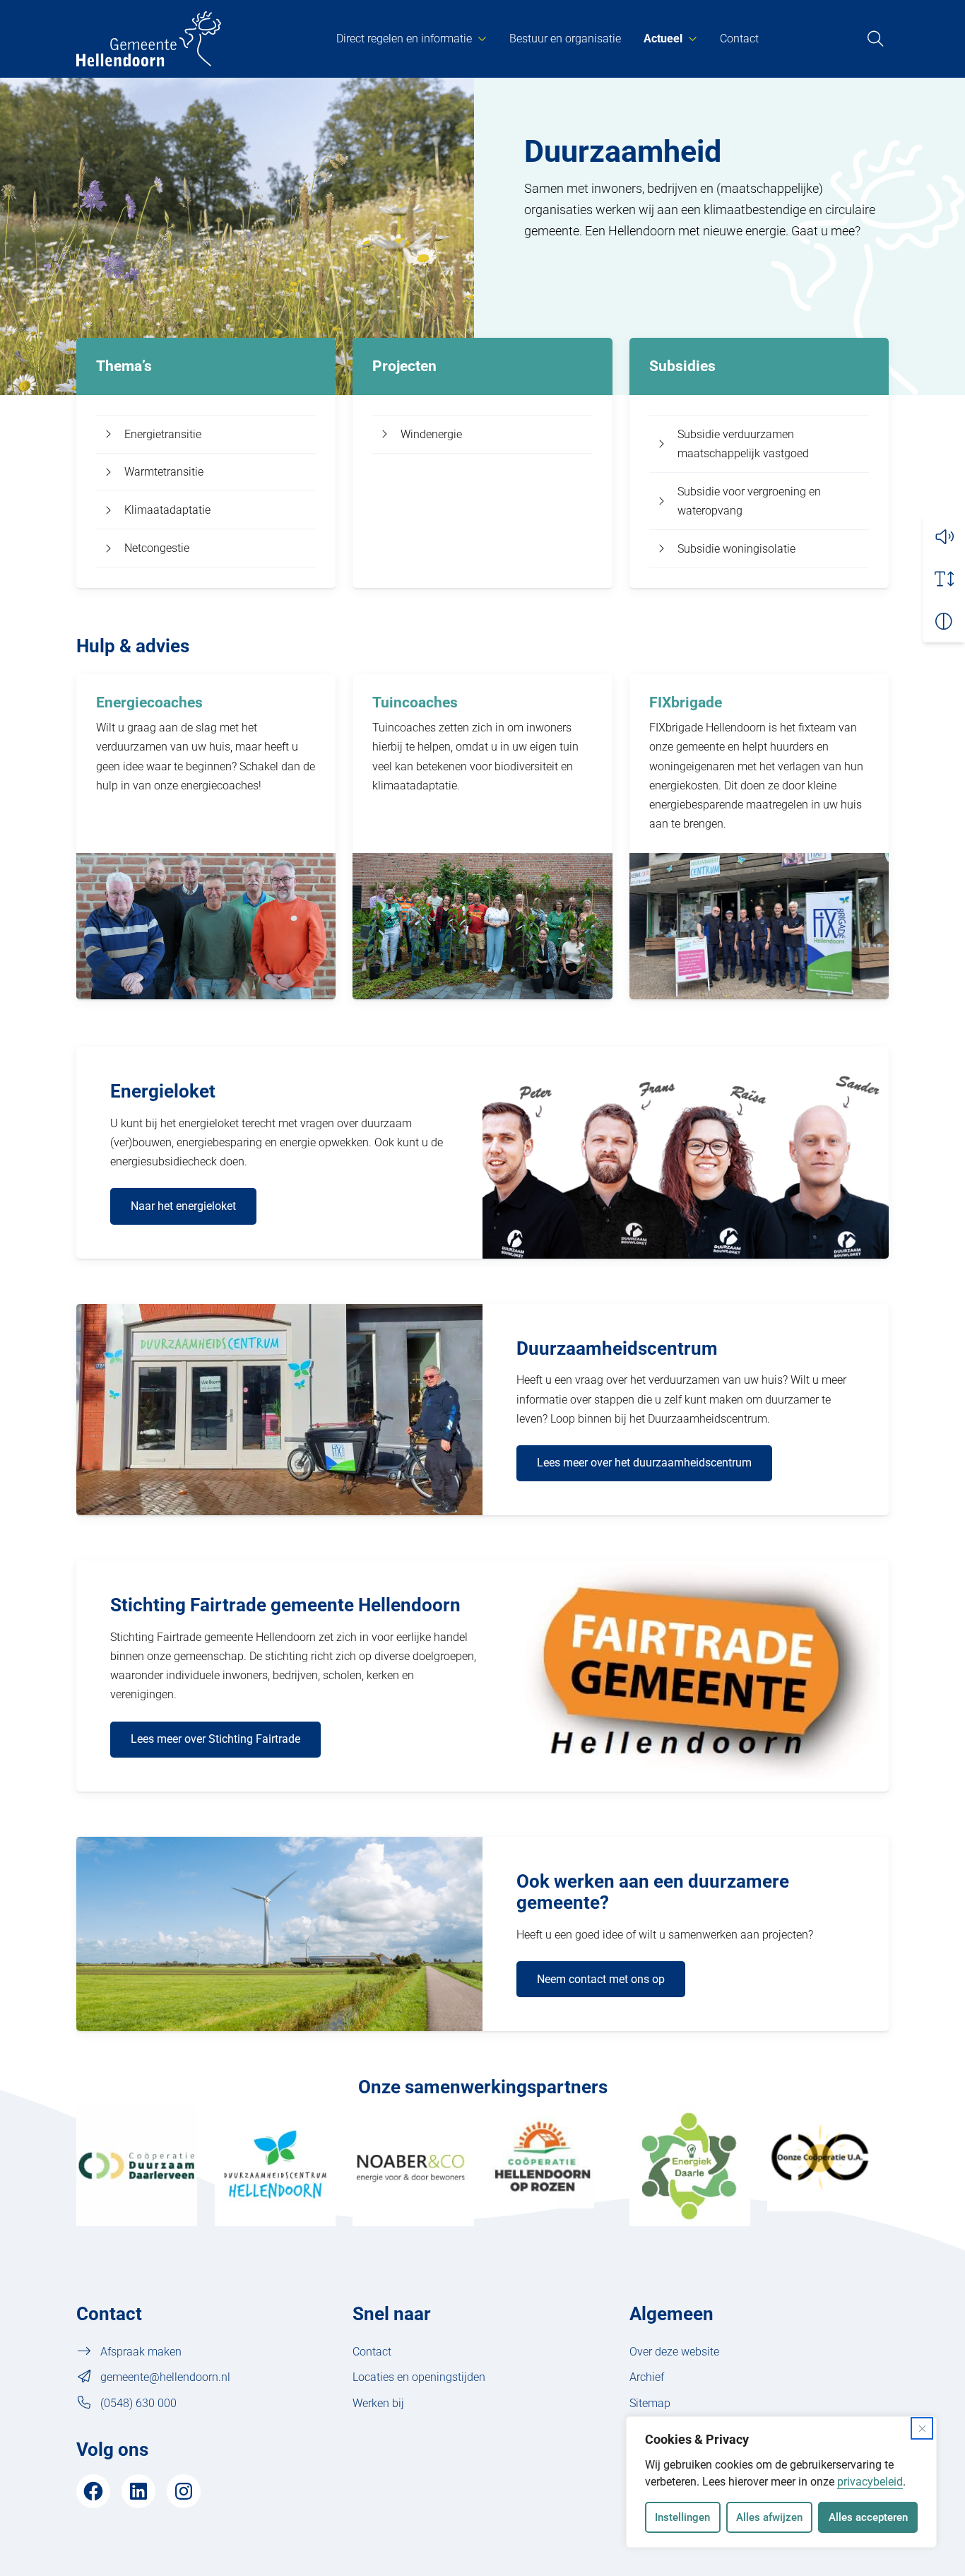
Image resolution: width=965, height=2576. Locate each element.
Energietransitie (163, 434)
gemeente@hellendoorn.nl (165, 2377)
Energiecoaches (149, 702)
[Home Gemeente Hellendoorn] (149, 39)
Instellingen (682, 2517)
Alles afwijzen (769, 2517)
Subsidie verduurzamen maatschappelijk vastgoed (743, 444)
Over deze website (674, 2352)
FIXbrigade (686, 702)
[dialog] (781, 2482)
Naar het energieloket (183, 1206)
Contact (739, 39)
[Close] (922, 2428)
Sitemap (650, 2403)
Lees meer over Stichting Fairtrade (215, 1739)
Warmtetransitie (164, 472)
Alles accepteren (868, 2517)
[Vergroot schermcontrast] (944, 621)
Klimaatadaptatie (167, 510)
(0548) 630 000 (138, 2403)
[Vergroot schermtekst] (944, 579)
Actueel (663, 39)
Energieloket (163, 1091)
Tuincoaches (415, 702)
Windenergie (431, 434)
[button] (944, 536)
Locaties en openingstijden (419, 2377)
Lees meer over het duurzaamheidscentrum (644, 1463)
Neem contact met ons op (601, 1979)
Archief (647, 2377)
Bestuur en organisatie (565, 39)
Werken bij (378, 2403)
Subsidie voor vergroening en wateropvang (749, 501)
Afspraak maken (141, 2352)
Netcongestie (157, 548)
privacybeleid (870, 2482)
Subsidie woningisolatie (736, 549)
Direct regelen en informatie (404, 39)
